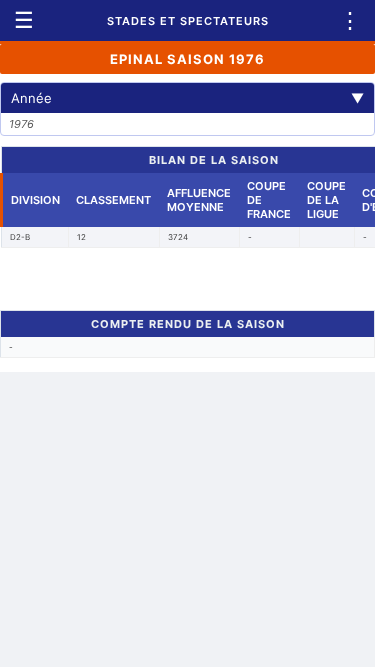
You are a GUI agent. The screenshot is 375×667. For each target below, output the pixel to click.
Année (187, 98)
